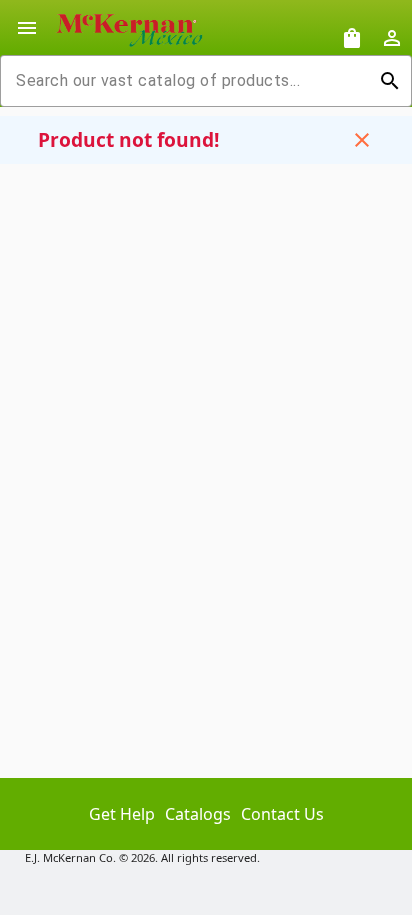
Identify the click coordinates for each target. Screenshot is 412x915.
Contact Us (282, 814)
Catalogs (198, 814)
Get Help (122, 814)
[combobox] (190, 81)
